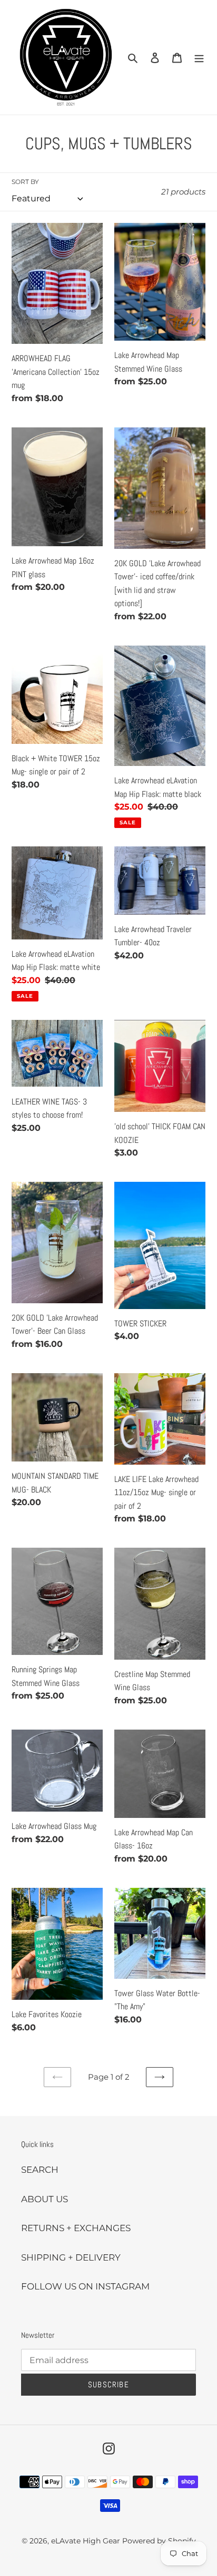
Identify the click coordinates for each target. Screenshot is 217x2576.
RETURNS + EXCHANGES (76, 2228)
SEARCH (40, 2170)
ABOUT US (45, 2199)
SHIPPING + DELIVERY (71, 2257)
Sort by (25, 182)
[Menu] (199, 57)
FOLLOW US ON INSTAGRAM (85, 2286)
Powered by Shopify (159, 2541)
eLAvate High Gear (86, 2541)
